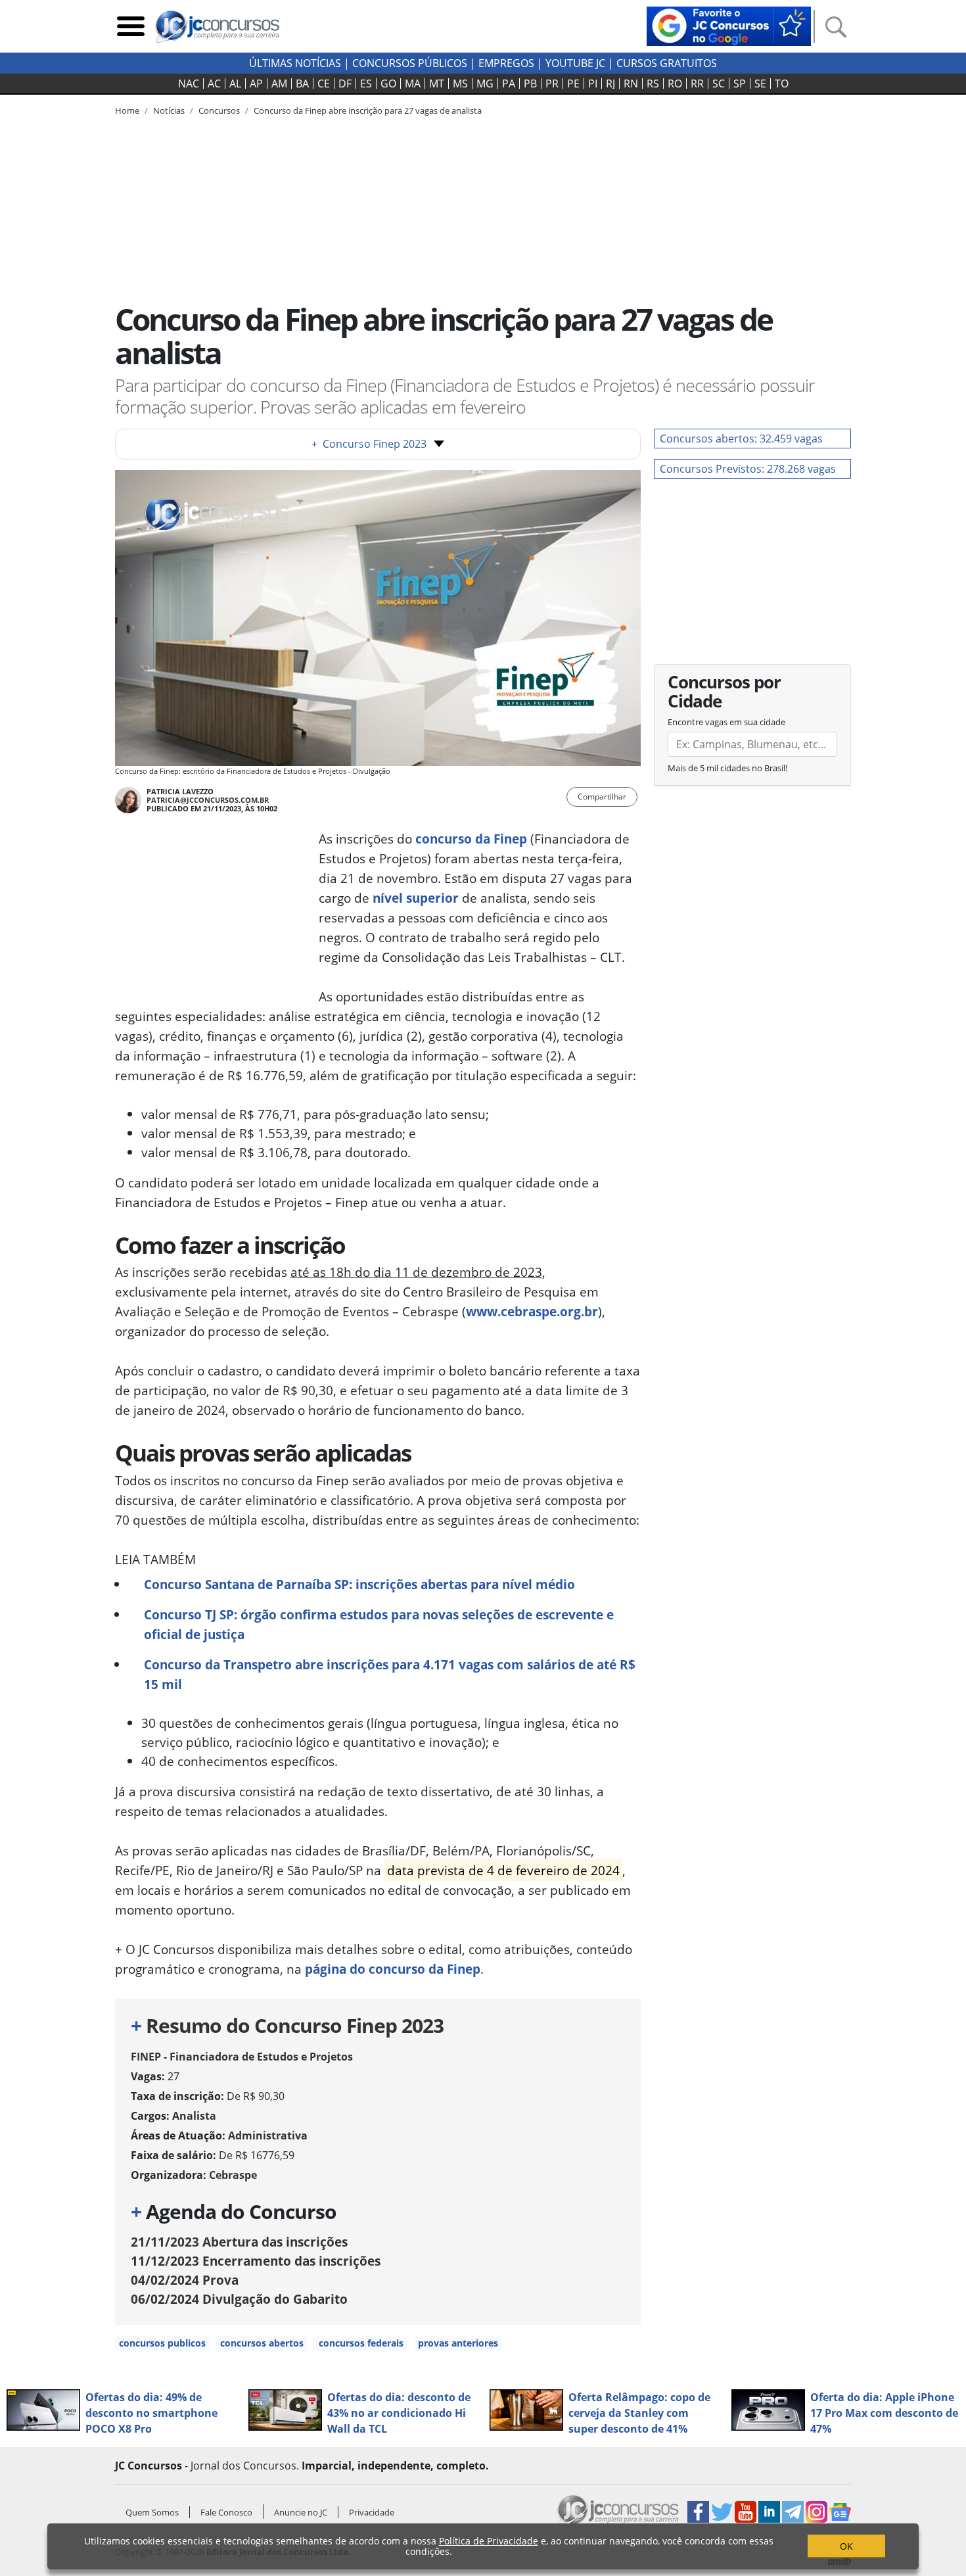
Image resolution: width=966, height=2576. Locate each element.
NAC (189, 83)
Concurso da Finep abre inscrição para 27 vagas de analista (368, 110)
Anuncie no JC (301, 2512)
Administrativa (268, 2135)
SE (760, 83)
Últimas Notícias (295, 63)
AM (279, 83)
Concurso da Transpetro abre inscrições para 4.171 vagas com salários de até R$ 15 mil (390, 1674)
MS (460, 83)
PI (593, 83)
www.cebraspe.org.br (532, 1311)
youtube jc (575, 63)
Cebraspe (233, 2175)
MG (485, 83)
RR (697, 83)
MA (413, 83)
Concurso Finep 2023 (369, 444)
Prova (185, 2280)
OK (846, 2546)
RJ (610, 83)
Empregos (506, 63)
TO (782, 83)
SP (740, 83)
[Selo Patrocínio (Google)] (729, 25)
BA (302, 83)
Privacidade (372, 2512)
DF (345, 83)
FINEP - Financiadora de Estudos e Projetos (242, 2057)
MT (437, 83)
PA (509, 83)
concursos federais (361, 2343)
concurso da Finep (471, 839)
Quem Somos (152, 2512)
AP (256, 83)
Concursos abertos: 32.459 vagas (741, 439)
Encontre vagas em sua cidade (726, 722)
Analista (194, 2116)
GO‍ (388, 83)
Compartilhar (602, 797)
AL (235, 83)
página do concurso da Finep (393, 1969)
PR (552, 83)
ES (366, 83)
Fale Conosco (226, 2512)
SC (719, 83)
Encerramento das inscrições (256, 2261)
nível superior (416, 898)
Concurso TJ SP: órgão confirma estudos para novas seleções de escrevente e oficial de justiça (379, 1624)
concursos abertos (262, 2343)
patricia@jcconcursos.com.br (208, 800)
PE (573, 83)
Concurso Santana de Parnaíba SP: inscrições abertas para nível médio (359, 1584)
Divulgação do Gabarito (239, 2299)
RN (631, 83)
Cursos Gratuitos (667, 63)
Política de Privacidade (489, 2541)
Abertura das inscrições (239, 2242)
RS (653, 83)
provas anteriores (458, 2343)
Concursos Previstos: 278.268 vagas (748, 469)
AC (214, 83)
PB (530, 83)
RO (675, 83)
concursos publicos (162, 2343)
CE (324, 83)
